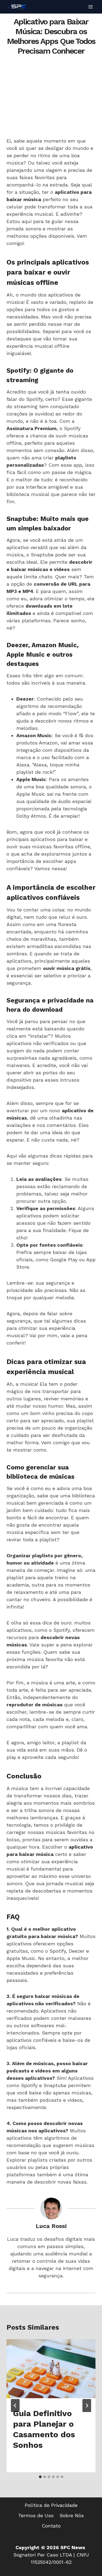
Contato (51, 2526)
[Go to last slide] (15, 2406)
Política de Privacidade (51, 2505)
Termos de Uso (36, 2515)
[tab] (40, 2477)
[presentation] (51, 2369)
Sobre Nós (72, 2515)
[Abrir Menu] (90, 7)
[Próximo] (87, 2406)
